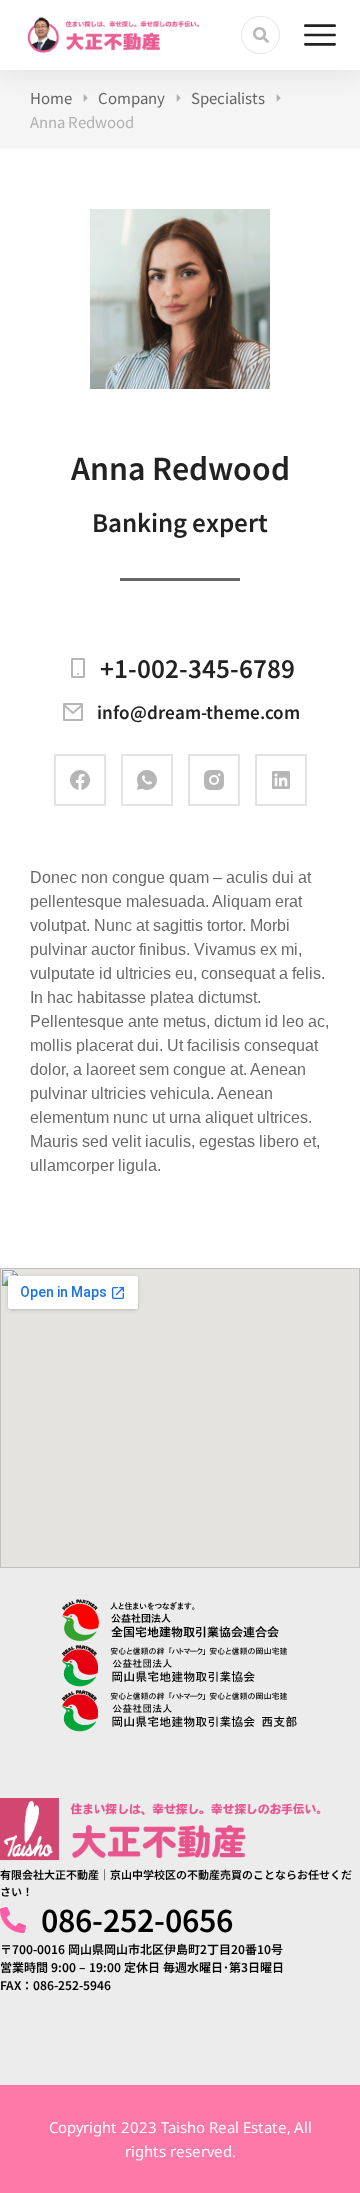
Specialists (228, 97)
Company (131, 97)
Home (51, 97)
